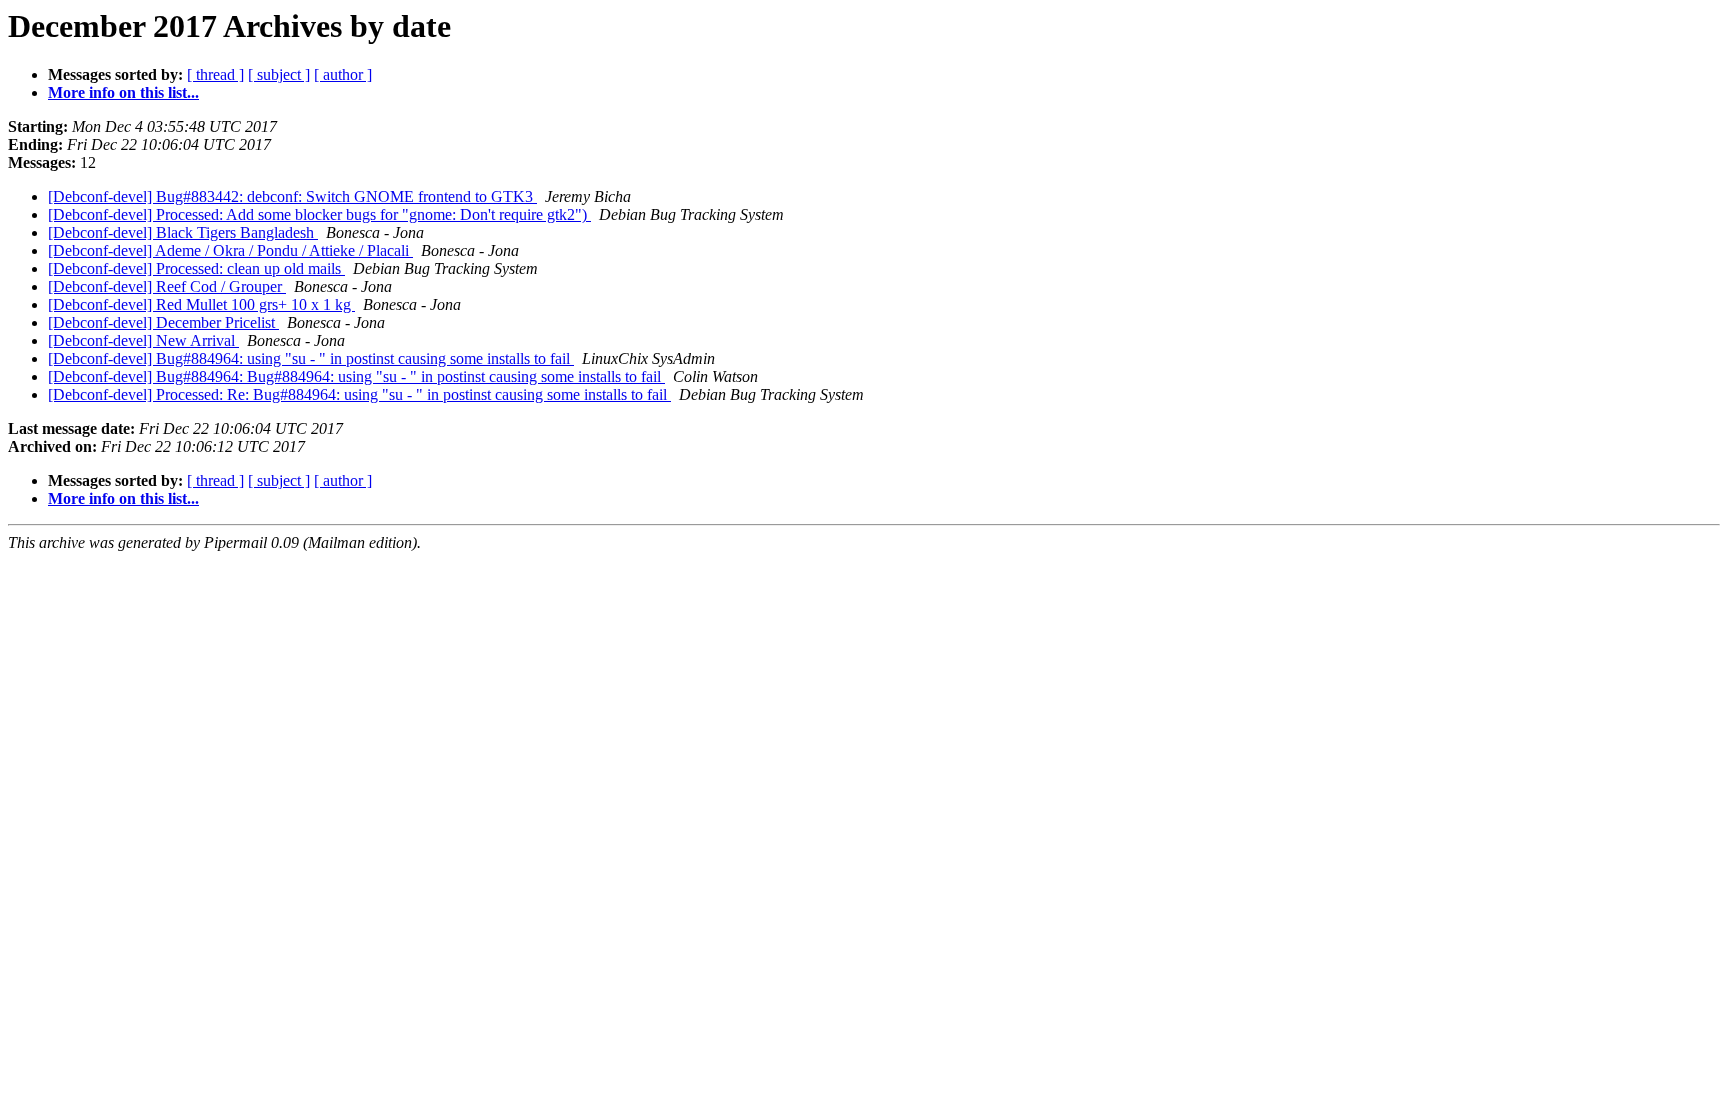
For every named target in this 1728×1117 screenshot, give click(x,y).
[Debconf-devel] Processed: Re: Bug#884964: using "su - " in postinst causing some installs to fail (359, 394)
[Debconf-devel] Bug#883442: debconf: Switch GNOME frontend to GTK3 (292, 196)
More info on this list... (123, 92)
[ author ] (343, 74)
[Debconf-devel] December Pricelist (163, 322)
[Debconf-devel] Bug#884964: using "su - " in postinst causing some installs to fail (311, 358)
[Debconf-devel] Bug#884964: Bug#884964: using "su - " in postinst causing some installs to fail (356, 376)
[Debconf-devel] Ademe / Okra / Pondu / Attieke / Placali (230, 250)
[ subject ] (279, 74)
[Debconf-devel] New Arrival (143, 340)
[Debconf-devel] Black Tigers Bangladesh (183, 232)
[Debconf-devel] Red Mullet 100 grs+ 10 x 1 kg (201, 304)
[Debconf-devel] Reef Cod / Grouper (167, 286)
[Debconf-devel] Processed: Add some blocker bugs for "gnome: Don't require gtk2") (319, 214)
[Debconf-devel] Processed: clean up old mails (196, 268)
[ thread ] (215, 74)
